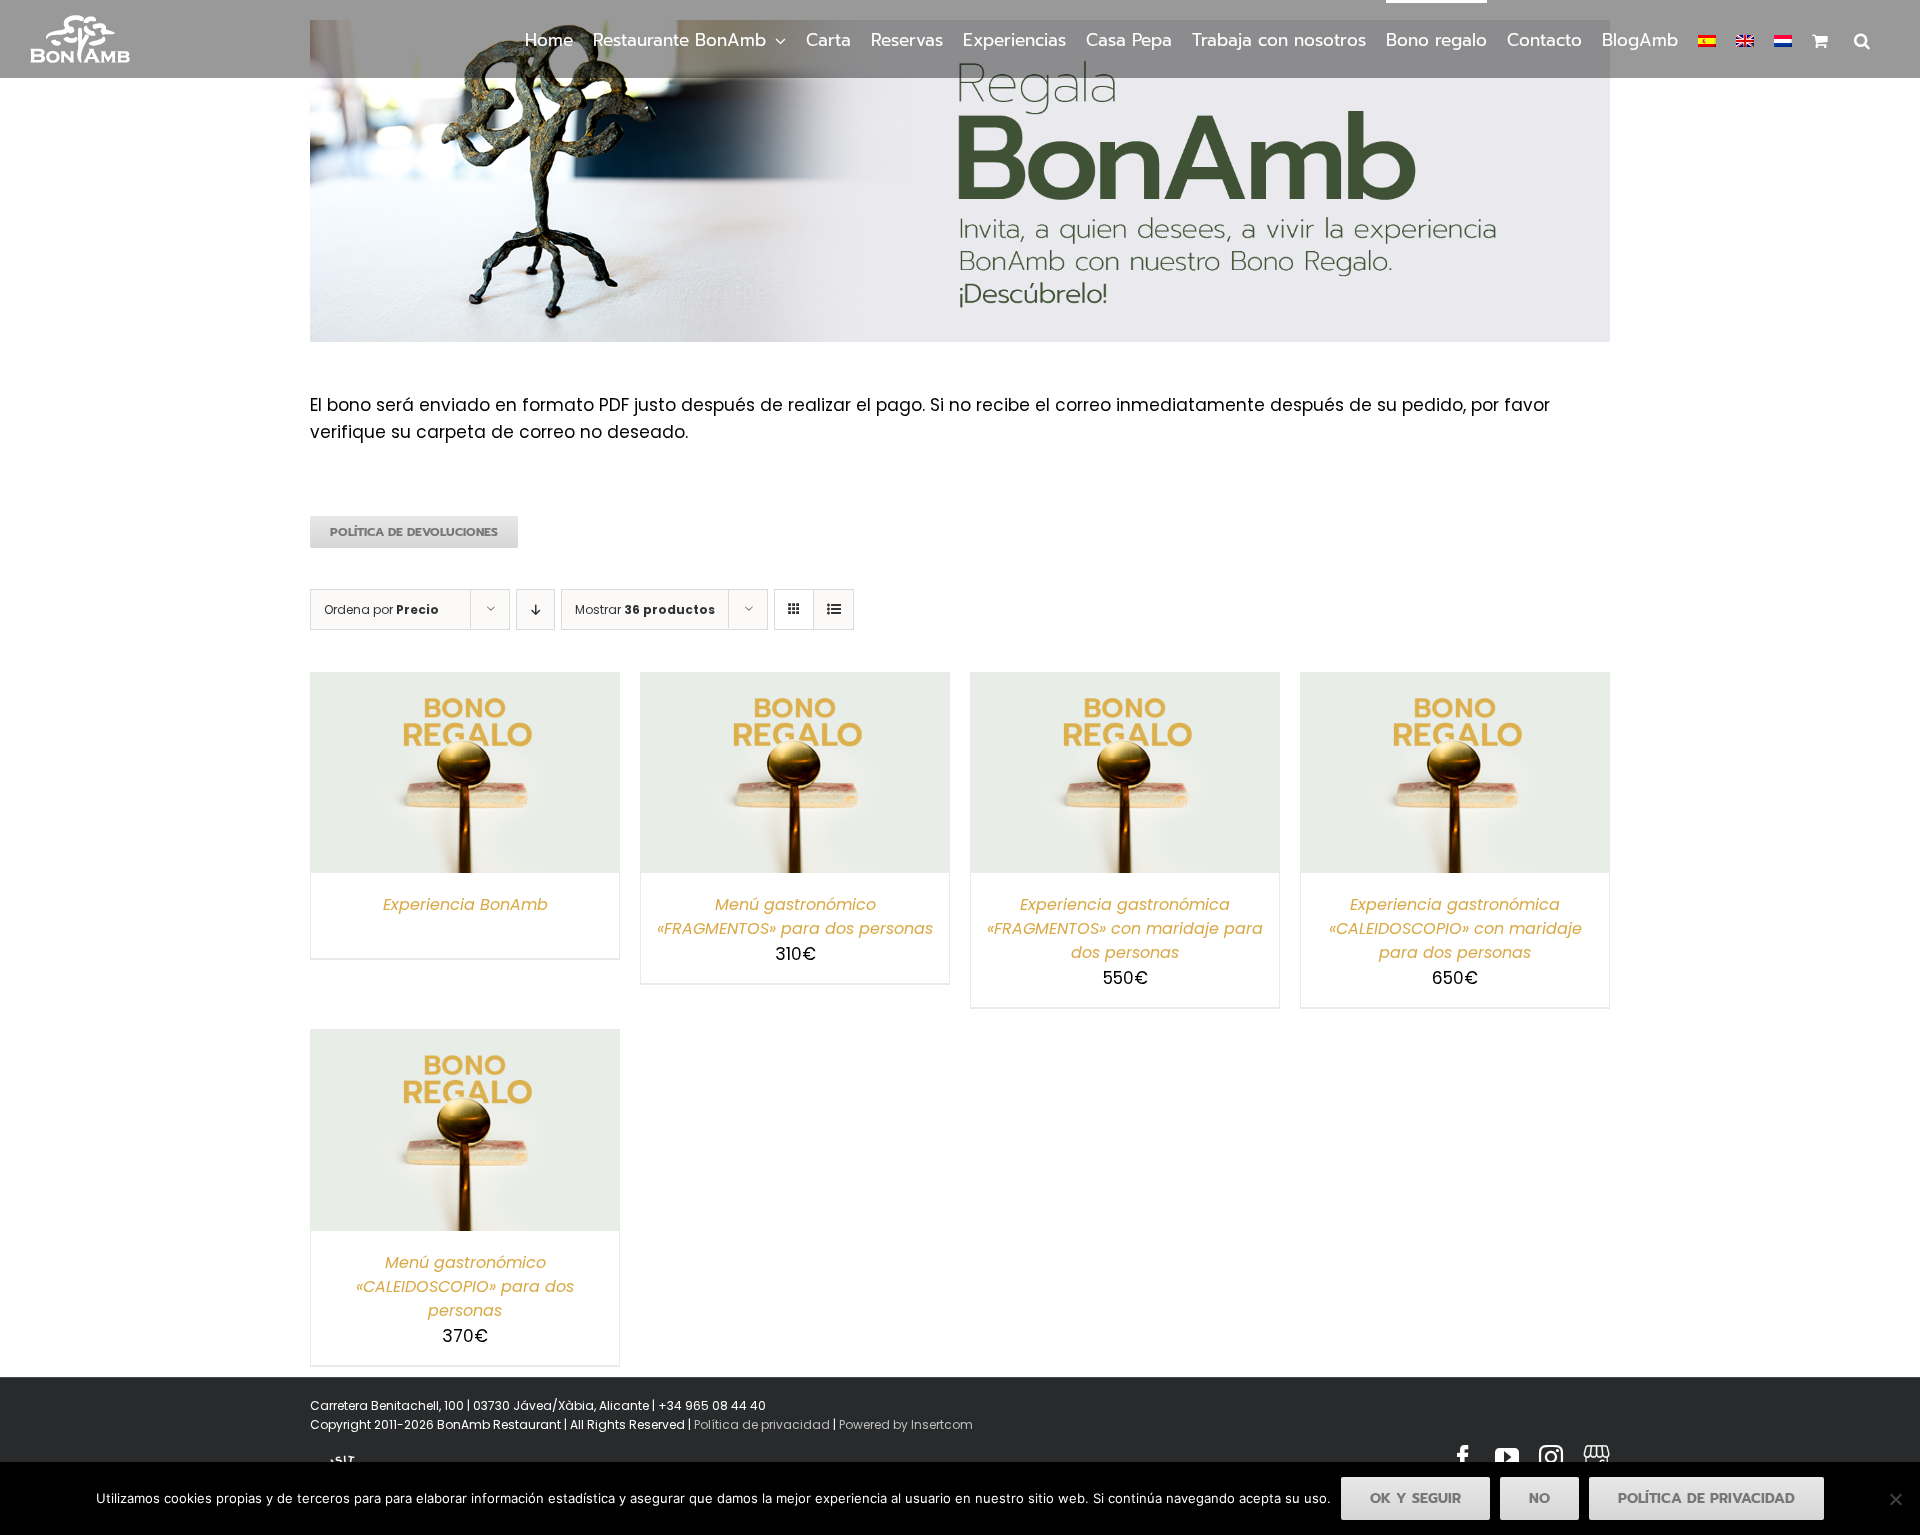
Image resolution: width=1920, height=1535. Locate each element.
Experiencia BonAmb (465, 904)
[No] (1895, 1499)
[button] (1862, 39)
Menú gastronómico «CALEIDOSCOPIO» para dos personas (465, 1286)
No (1539, 1498)
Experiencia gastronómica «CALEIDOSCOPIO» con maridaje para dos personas (1455, 928)
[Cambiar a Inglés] (1745, 39)
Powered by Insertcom (904, 1424)
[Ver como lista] (833, 609)
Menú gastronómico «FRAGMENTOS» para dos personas (795, 916)
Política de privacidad (762, 1424)
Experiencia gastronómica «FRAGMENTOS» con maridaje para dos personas (1125, 928)
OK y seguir (1415, 1498)
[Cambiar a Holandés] (1783, 39)
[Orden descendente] (535, 609)
